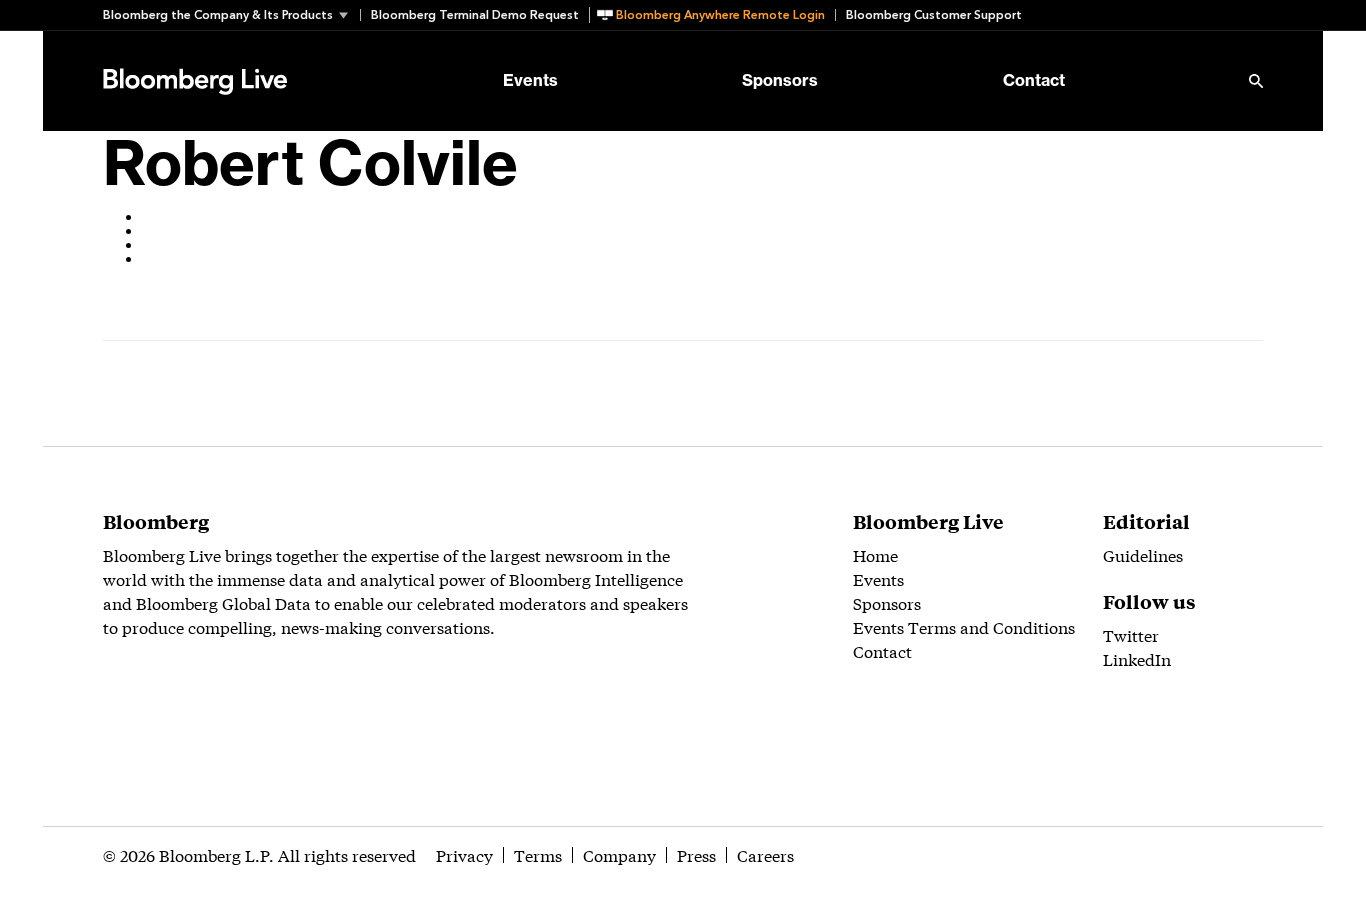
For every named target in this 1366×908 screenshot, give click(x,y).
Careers (765, 854)
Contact (1034, 81)
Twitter (1131, 634)
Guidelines (1143, 554)
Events (530, 81)
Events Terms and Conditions (964, 626)
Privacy (464, 854)
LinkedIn (1137, 658)
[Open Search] (1256, 81)
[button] (231, 15)
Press (696, 854)
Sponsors (780, 81)
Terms (538, 854)
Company (619, 854)
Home (875, 554)
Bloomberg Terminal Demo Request (475, 15)
